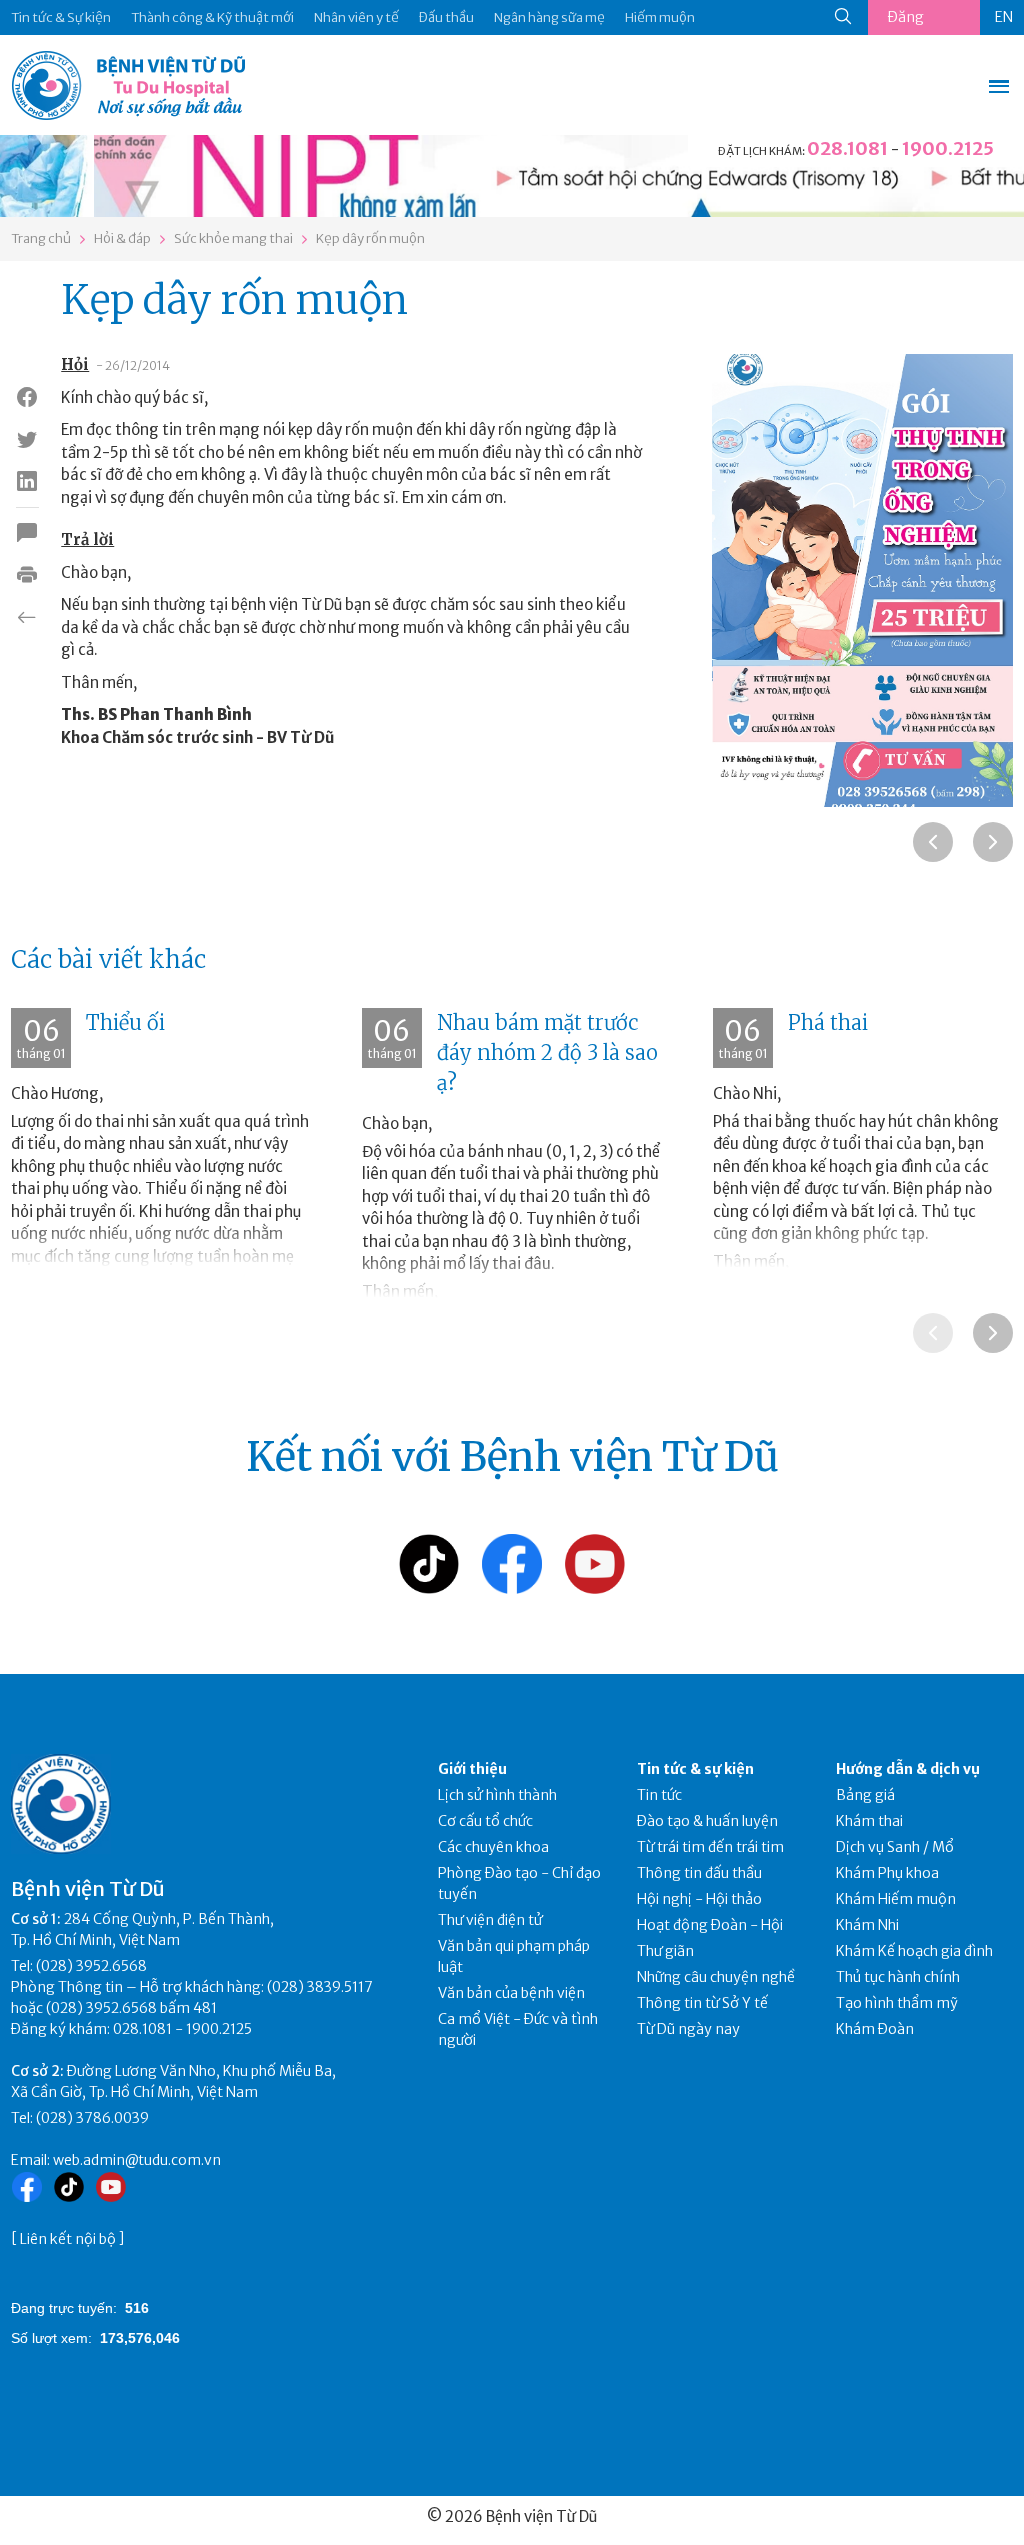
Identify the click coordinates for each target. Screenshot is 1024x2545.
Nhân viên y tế (356, 17)
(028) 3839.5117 (320, 1987)
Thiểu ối (125, 1022)
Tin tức (659, 1795)
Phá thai (828, 1022)
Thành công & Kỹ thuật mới (212, 17)
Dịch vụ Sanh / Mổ (895, 1847)
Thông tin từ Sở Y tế (702, 2003)
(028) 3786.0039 (92, 2118)
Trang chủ (41, 238)
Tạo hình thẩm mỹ (897, 2003)
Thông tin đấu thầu (699, 1873)
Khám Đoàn (875, 2029)
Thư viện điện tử (490, 1920)
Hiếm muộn (660, 17)
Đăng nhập (906, 21)
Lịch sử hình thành (497, 1795)
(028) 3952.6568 (91, 1966)
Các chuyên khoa (493, 1847)
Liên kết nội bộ (68, 2239)
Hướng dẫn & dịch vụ (908, 1769)
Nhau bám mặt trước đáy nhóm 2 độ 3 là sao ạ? (547, 1052)
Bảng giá (865, 1795)
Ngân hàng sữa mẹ (549, 17)
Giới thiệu (472, 1769)
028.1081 (847, 148)
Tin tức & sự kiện (695, 1769)
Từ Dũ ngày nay (688, 2029)
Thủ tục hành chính (898, 1977)
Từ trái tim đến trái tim (710, 1847)
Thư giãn (665, 1951)
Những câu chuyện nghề (716, 1977)
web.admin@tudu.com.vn (137, 2160)
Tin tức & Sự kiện (61, 17)
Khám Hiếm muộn (896, 1899)
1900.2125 (948, 148)
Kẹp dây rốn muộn (370, 238)
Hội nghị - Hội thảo (699, 1899)
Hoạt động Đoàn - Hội (710, 1925)
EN (1004, 17)
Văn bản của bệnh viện (511, 1993)
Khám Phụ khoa (887, 1873)
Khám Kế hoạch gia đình (914, 1951)
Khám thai (869, 1821)
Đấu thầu (446, 17)
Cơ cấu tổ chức (485, 1821)
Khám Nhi (867, 1925)
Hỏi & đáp (122, 238)
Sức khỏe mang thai (233, 238)
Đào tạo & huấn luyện (707, 1821)
